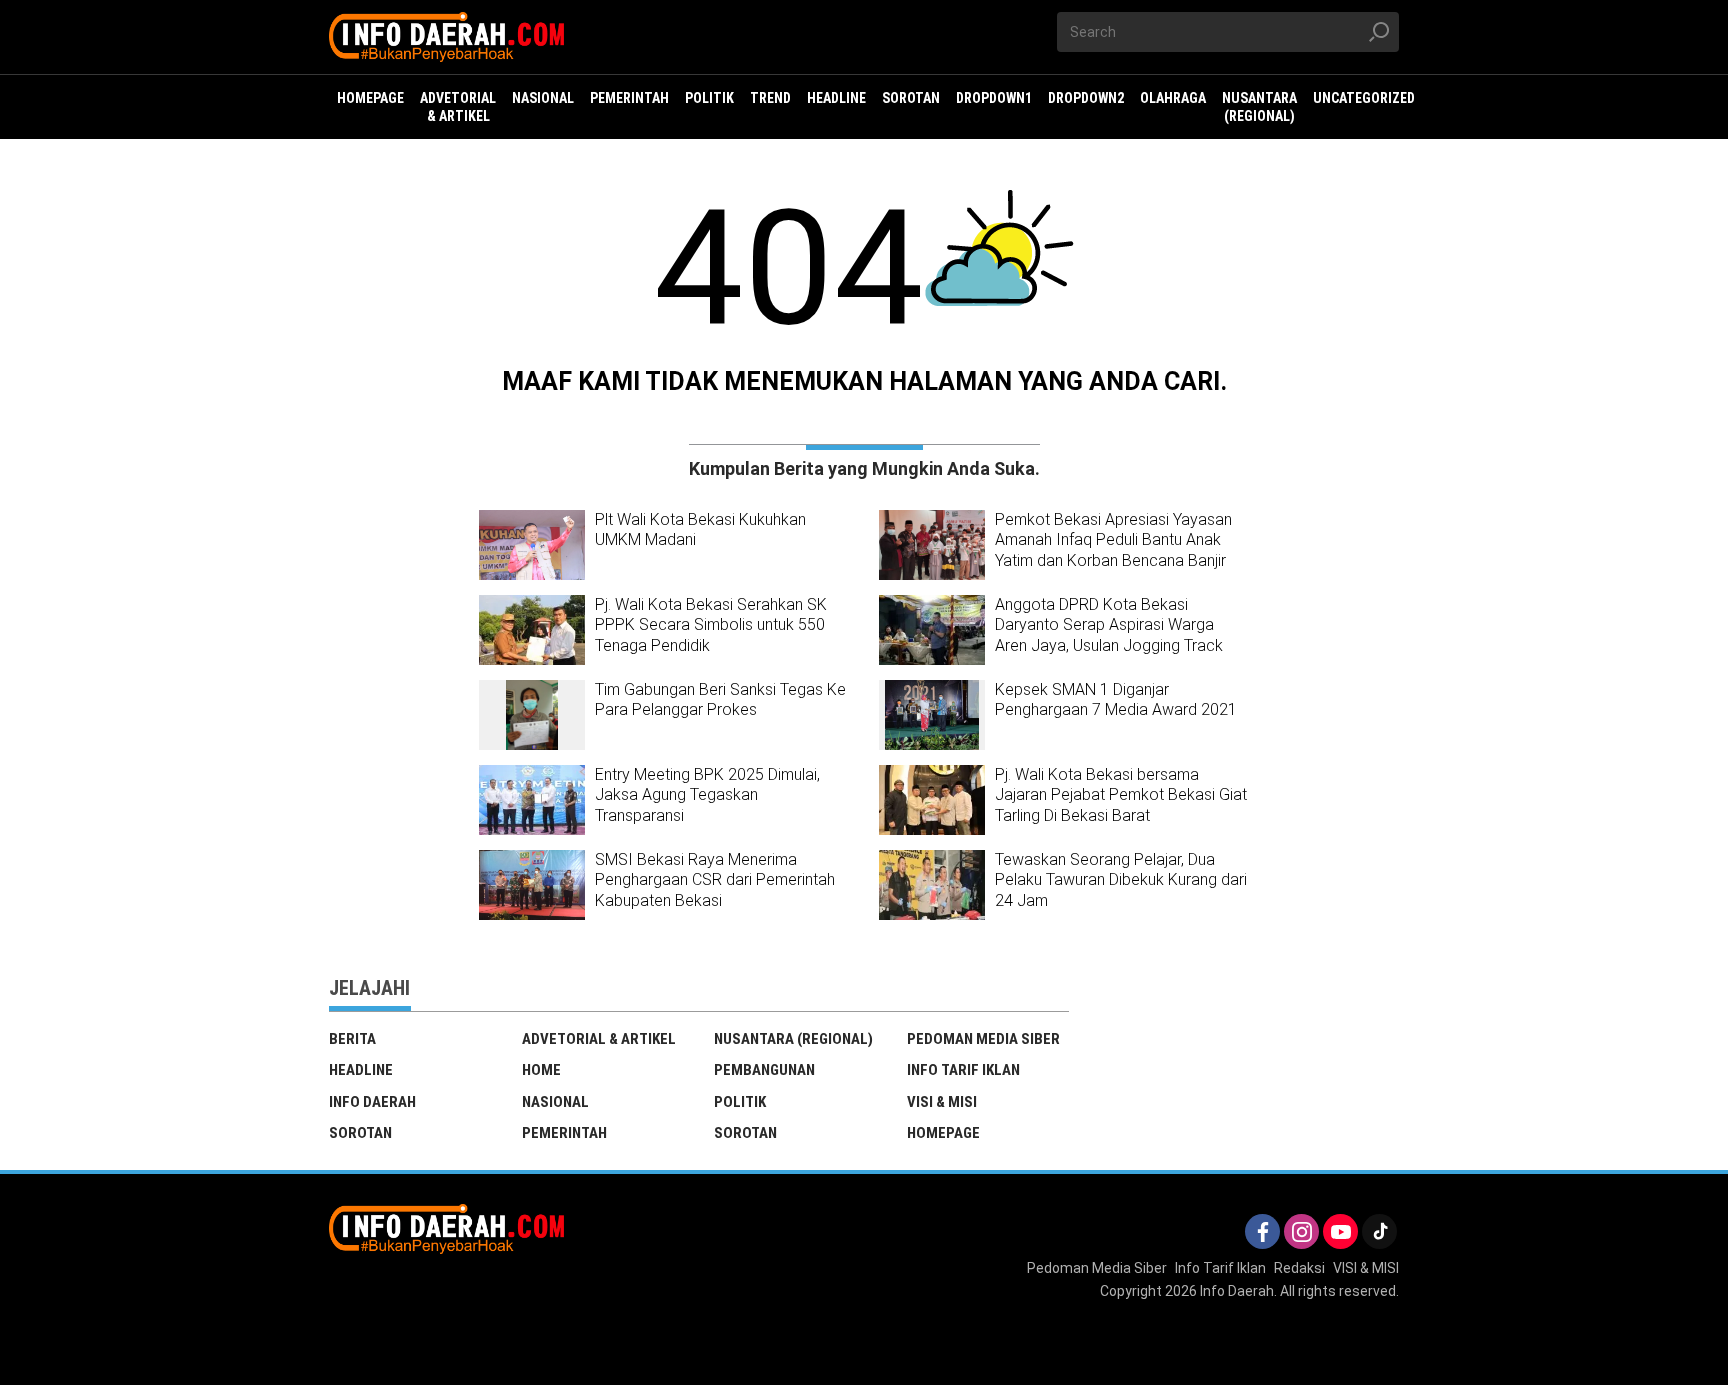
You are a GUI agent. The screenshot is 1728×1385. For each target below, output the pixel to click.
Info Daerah (372, 1102)
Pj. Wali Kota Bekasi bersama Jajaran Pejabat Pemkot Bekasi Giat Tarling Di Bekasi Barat (1121, 795)
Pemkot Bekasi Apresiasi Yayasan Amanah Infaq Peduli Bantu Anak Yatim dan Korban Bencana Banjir (1113, 540)
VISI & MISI (942, 1102)
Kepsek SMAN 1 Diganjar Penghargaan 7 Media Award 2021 (1116, 700)
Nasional (555, 1102)
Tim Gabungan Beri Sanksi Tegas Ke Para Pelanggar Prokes (720, 700)
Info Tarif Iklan (963, 1070)
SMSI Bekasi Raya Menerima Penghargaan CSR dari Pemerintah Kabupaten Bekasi (715, 880)
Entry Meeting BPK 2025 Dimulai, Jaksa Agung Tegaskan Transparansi (707, 795)
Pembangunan (764, 1070)
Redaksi (1299, 1268)
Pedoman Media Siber (983, 1039)
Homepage (943, 1133)
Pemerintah (564, 1133)
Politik (740, 1102)
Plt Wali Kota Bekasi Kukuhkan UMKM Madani (700, 530)
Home (541, 1070)
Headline (361, 1070)
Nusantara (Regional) (793, 1039)
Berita (352, 1039)
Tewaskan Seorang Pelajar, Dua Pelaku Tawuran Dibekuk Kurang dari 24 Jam (1121, 880)
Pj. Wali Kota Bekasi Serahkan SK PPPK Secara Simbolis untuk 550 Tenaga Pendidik (711, 625)
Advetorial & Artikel (599, 1039)
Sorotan (360, 1133)
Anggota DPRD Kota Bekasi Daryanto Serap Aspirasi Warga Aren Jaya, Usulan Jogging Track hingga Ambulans (1109, 635)
